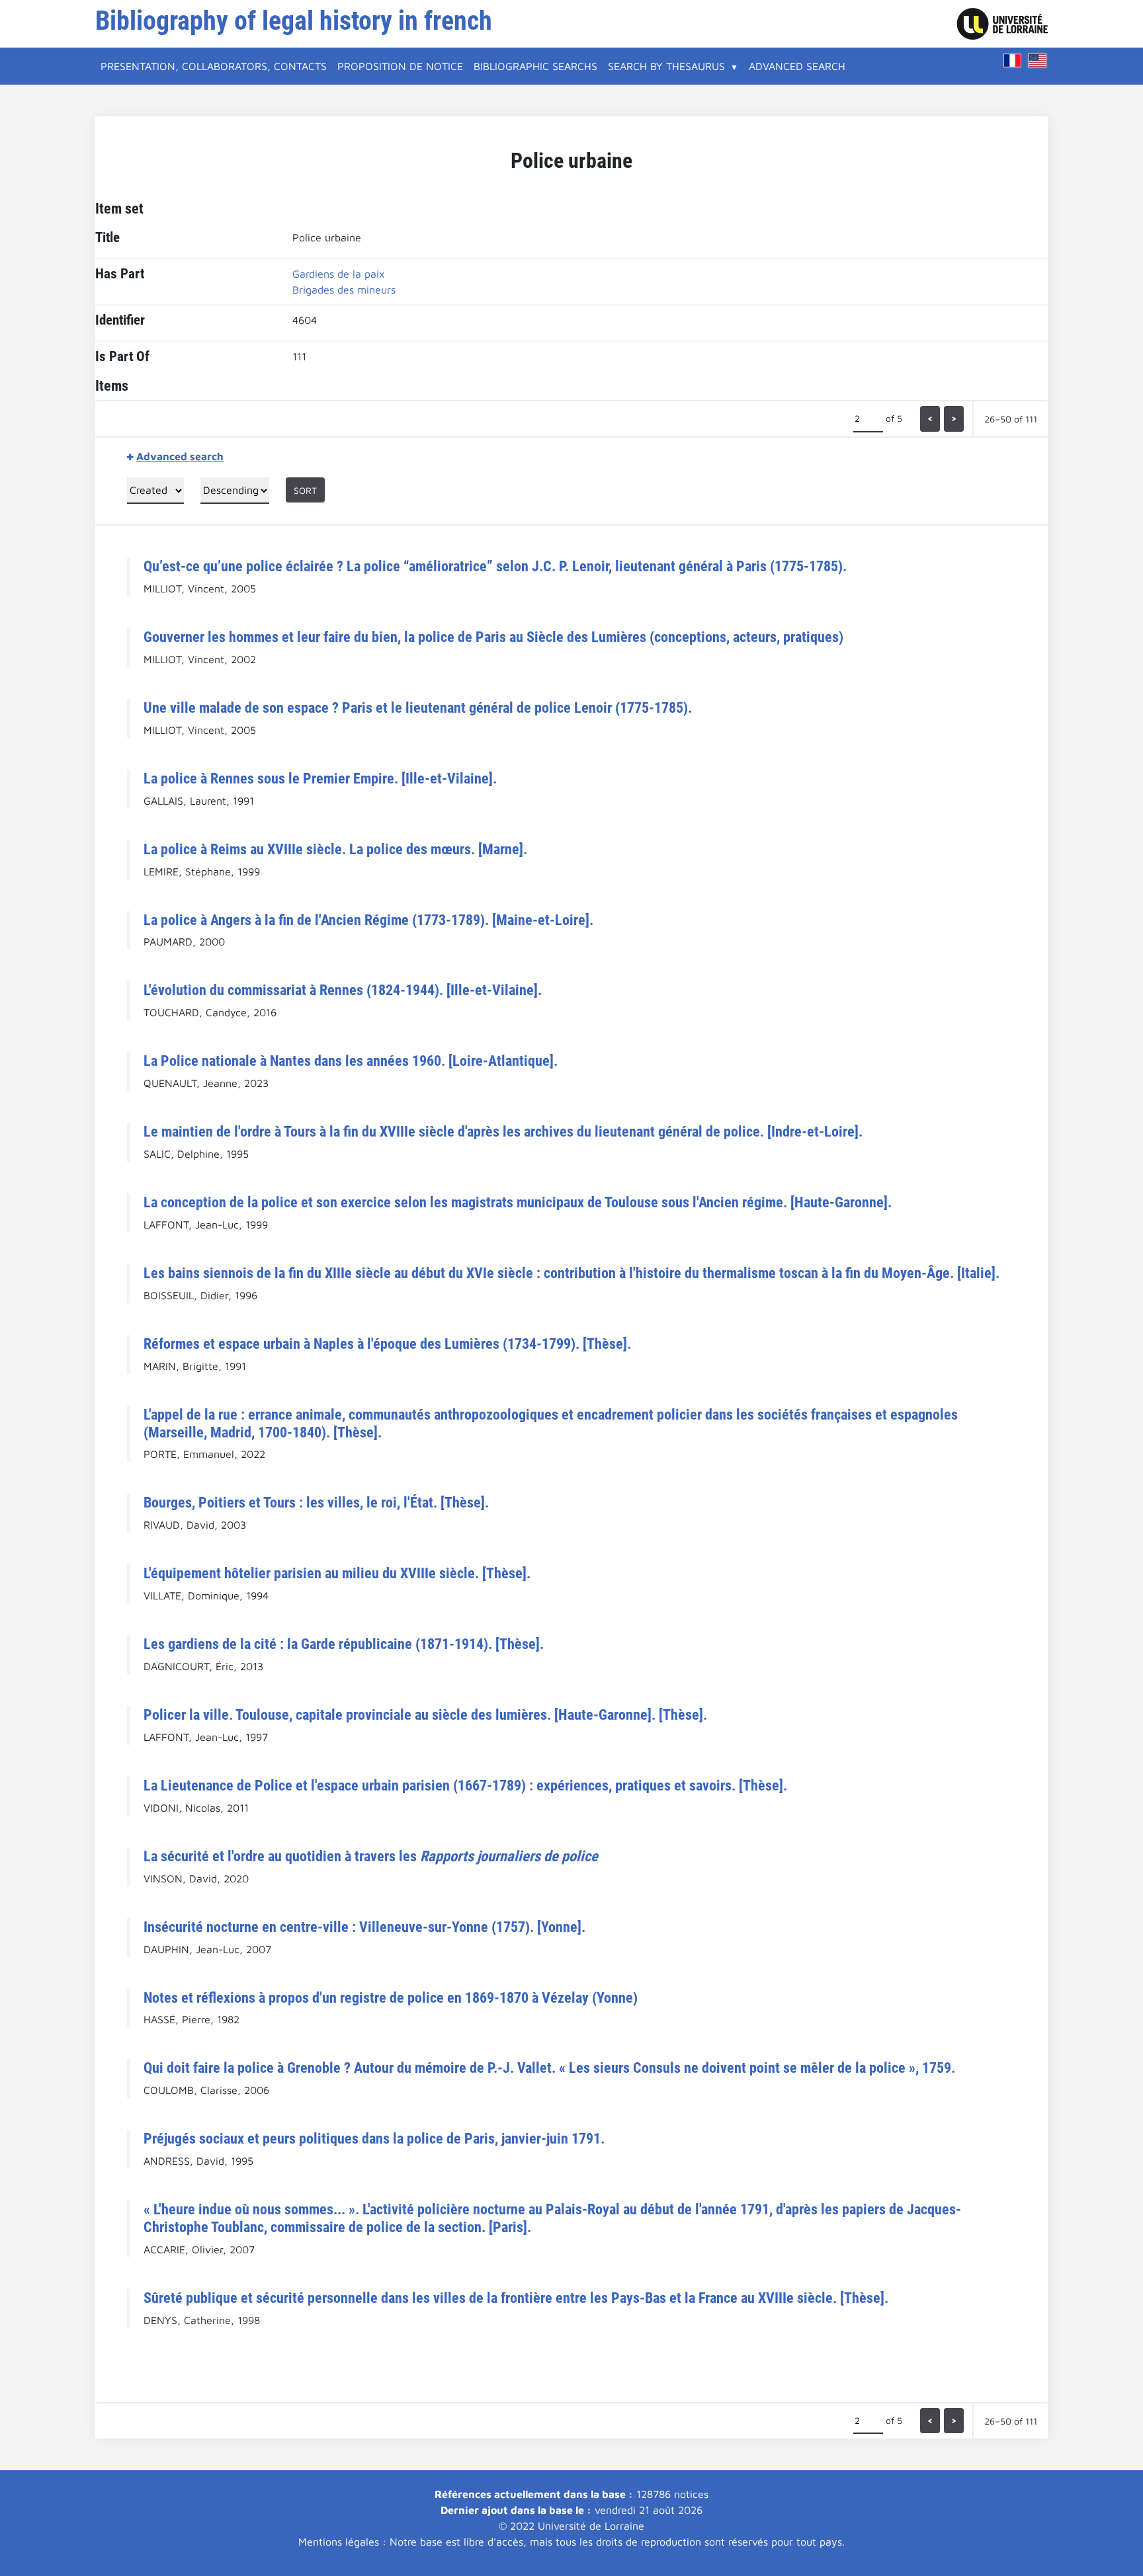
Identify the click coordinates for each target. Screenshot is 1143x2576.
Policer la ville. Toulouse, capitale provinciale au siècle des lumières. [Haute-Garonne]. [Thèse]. (425, 1714)
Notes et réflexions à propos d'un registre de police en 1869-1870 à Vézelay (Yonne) (391, 1997)
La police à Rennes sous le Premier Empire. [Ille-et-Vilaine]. (320, 778)
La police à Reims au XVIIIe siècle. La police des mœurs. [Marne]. (335, 849)
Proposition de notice (400, 66)
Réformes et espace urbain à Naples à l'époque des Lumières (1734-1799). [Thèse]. (387, 1344)
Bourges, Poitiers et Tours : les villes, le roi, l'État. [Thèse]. (316, 1502)
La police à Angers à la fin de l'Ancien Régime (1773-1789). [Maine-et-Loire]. (368, 920)
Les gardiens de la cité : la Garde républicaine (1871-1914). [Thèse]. (344, 1644)
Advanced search (797, 66)
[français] (1013, 60)
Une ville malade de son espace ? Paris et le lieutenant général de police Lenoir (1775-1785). (418, 707)
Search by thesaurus (666, 66)
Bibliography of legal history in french (294, 21)
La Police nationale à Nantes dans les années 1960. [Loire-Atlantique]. (351, 1061)
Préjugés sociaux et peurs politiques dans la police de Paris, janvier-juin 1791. (374, 2138)
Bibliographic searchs (535, 66)
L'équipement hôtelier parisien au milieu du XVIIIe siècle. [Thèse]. (337, 1573)
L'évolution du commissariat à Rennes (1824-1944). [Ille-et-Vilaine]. (343, 990)
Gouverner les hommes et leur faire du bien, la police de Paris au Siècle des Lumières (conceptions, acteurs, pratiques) (493, 637)
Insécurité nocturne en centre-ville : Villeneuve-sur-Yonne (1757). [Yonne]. (364, 1927)
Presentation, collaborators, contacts (214, 66)
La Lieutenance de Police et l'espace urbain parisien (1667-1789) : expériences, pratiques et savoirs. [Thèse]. (465, 1785)
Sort (305, 490)
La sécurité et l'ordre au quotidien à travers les (371, 1856)
